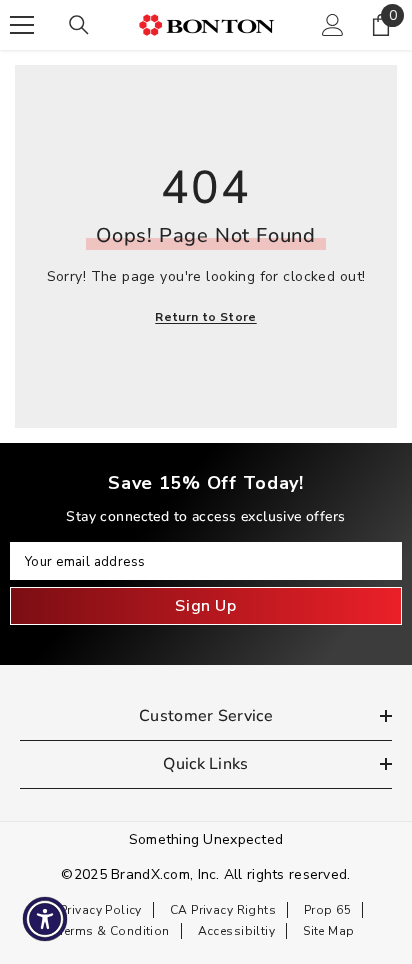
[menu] (22, 25)
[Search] (79, 25)
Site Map (328, 931)
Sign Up (205, 606)
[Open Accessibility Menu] (45, 919)
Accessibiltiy (236, 931)
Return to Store (205, 317)
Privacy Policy (101, 910)
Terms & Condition (114, 931)
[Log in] (333, 25)
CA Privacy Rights (223, 910)
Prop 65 (327, 910)
